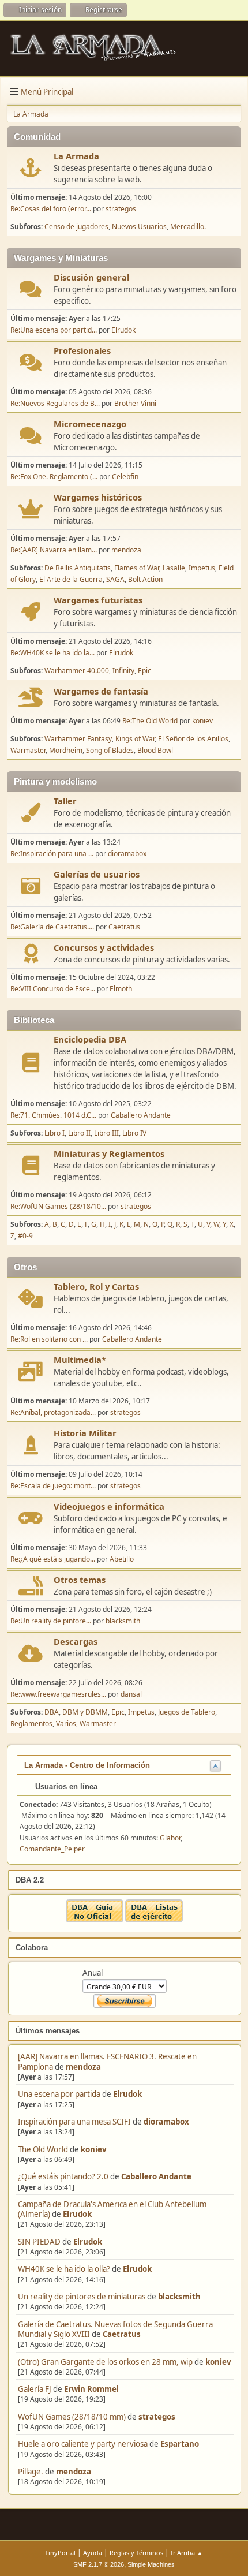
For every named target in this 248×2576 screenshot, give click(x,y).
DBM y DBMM (85, 1712)
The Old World (43, 2149)
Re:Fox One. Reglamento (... (54, 477)
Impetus (202, 568)
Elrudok (127, 2094)
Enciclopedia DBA (90, 1039)
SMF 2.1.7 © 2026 (99, 2564)
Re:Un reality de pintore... (51, 1621)
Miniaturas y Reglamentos (109, 1153)
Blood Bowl (155, 750)
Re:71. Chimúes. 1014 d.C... (53, 1115)
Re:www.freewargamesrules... (58, 1694)
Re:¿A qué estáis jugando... (53, 1559)
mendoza (83, 2067)
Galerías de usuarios (97, 874)
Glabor (170, 1838)
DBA (52, 1712)
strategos (157, 2417)
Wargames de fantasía (101, 691)
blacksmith (179, 2297)
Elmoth (121, 989)
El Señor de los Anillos (193, 739)
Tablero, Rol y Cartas (96, 1286)
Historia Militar (85, 1433)
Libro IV (134, 1133)
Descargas (76, 1641)
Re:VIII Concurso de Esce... (53, 989)
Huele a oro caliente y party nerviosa (84, 2444)
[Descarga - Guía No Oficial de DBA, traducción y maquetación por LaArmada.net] (95, 1920)
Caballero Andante (156, 2176)
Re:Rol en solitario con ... (49, 1339)
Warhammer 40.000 (77, 671)
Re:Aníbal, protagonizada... (53, 1412)
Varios (66, 1724)
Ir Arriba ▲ (187, 2553)
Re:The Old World (150, 721)
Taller (65, 801)
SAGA (115, 579)
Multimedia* (80, 1360)
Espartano (180, 2444)
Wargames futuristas (98, 600)
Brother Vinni (135, 403)
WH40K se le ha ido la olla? (64, 2269)
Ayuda (93, 2553)
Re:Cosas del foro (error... (51, 209)
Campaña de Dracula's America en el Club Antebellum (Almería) (112, 2209)
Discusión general (91, 277)
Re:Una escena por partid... (54, 330)
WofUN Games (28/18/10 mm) (72, 2417)
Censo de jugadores (76, 227)
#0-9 (25, 1236)
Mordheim (66, 750)
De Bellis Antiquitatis (78, 568)
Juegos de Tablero (187, 1712)
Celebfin (125, 477)
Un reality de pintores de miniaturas (82, 2297)
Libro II (79, 1133)
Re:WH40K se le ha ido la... (52, 653)
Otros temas (80, 1580)
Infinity (123, 671)
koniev (94, 2149)
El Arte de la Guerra (71, 579)
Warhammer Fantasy (78, 739)
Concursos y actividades (104, 947)
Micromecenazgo (90, 424)
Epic (144, 671)
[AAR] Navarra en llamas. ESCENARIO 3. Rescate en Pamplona (107, 2061)
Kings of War (135, 739)
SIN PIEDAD (39, 2242)
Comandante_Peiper (52, 1849)
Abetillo (122, 1559)
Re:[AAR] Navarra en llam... (54, 550)
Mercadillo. (188, 227)
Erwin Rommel (91, 2389)
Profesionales (82, 350)
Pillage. (31, 2472)
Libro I (55, 1133)
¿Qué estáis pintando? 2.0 (63, 2176)
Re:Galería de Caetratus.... (52, 927)
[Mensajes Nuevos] (31, 168)
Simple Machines (151, 2564)
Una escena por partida (60, 2094)
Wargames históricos (98, 497)
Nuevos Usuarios (139, 227)
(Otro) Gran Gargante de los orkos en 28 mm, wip (105, 2362)
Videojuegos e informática (109, 1506)
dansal (131, 1694)
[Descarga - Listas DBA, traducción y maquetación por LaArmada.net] (154, 1920)
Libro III (106, 1133)
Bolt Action (145, 579)
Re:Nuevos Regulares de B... (55, 403)
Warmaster (28, 750)
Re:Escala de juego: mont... (53, 1486)
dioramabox (166, 2122)
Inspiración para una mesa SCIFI (74, 2122)
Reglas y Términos (136, 2553)
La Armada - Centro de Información (87, 1765)
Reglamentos (31, 1724)
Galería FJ (35, 2389)
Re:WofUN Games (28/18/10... (58, 1206)
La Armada (76, 156)
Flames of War (137, 568)
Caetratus (122, 2334)
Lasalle (174, 568)
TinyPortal (60, 2553)
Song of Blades (110, 750)
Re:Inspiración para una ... (52, 854)
